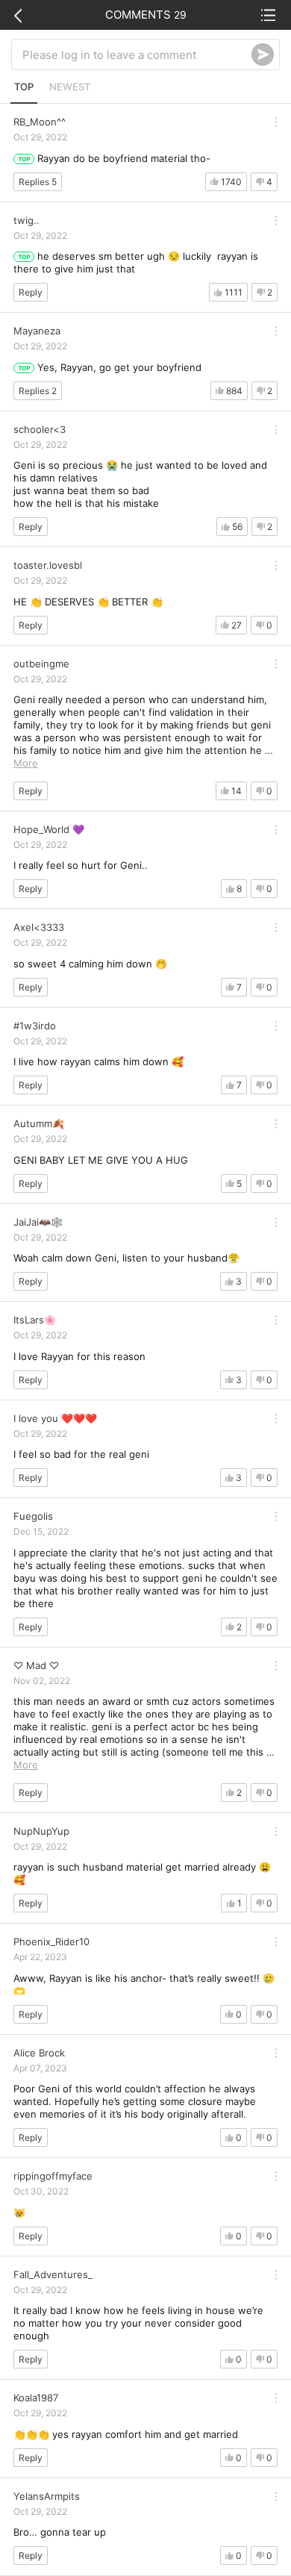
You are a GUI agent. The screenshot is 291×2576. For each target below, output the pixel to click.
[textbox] (137, 54)
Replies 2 (38, 391)
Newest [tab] (70, 87)
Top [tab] (24, 87)
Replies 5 (38, 182)
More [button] (26, 763)
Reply (31, 292)
